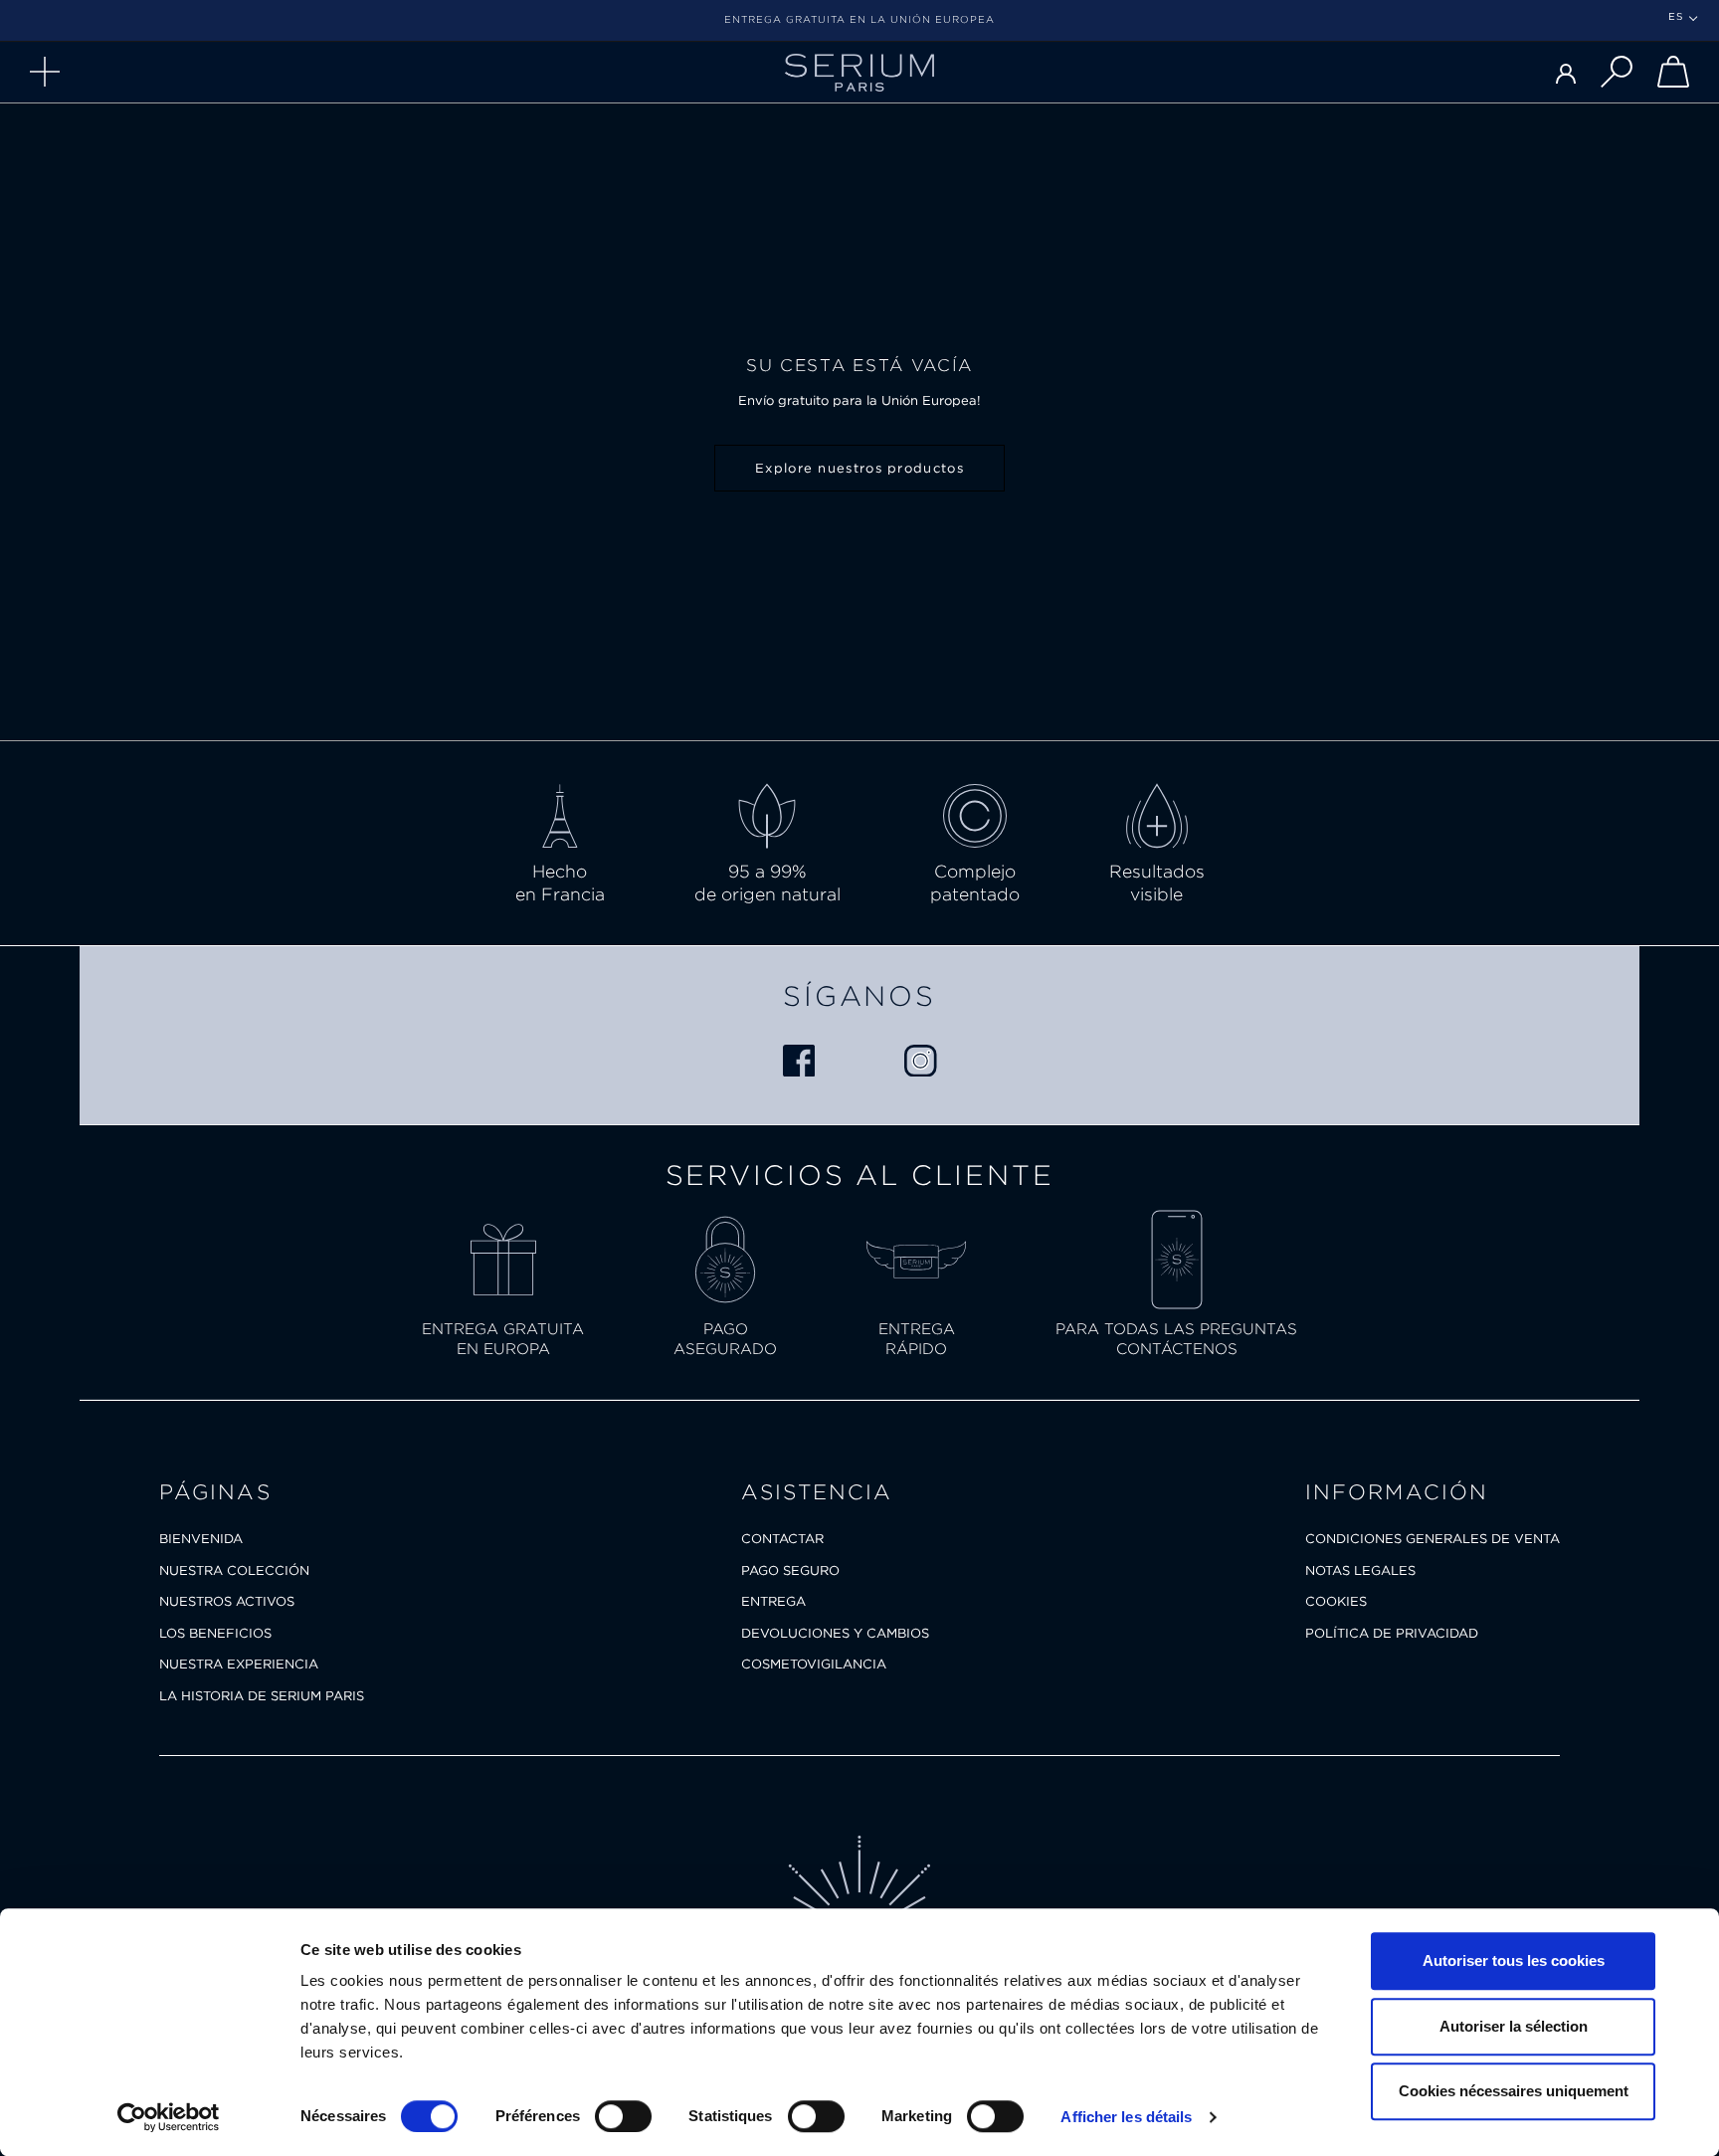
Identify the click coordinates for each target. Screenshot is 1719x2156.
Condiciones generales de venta (1432, 1539)
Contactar (782, 1539)
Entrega (773, 1601)
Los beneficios (215, 1633)
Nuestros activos (227, 1601)
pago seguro (790, 1570)
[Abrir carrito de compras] (1673, 72)
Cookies (1336, 1601)
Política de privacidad (1392, 1633)
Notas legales (1360, 1570)
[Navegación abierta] (45, 72)
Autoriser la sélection (1514, 2026)
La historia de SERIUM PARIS (262, 1696)
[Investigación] (1617, 72)
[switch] (623, 2116)
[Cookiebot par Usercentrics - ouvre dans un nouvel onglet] (169, 2117)
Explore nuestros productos (859, 468)
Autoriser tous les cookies (1514, 1960)
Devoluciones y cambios (835, 1633)
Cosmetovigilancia (814, 1664)
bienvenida (201, 1539)
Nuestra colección (234, 1570)
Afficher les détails (1126, 2117)
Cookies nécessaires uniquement (1514, 2091)
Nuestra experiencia (239, 1664)
